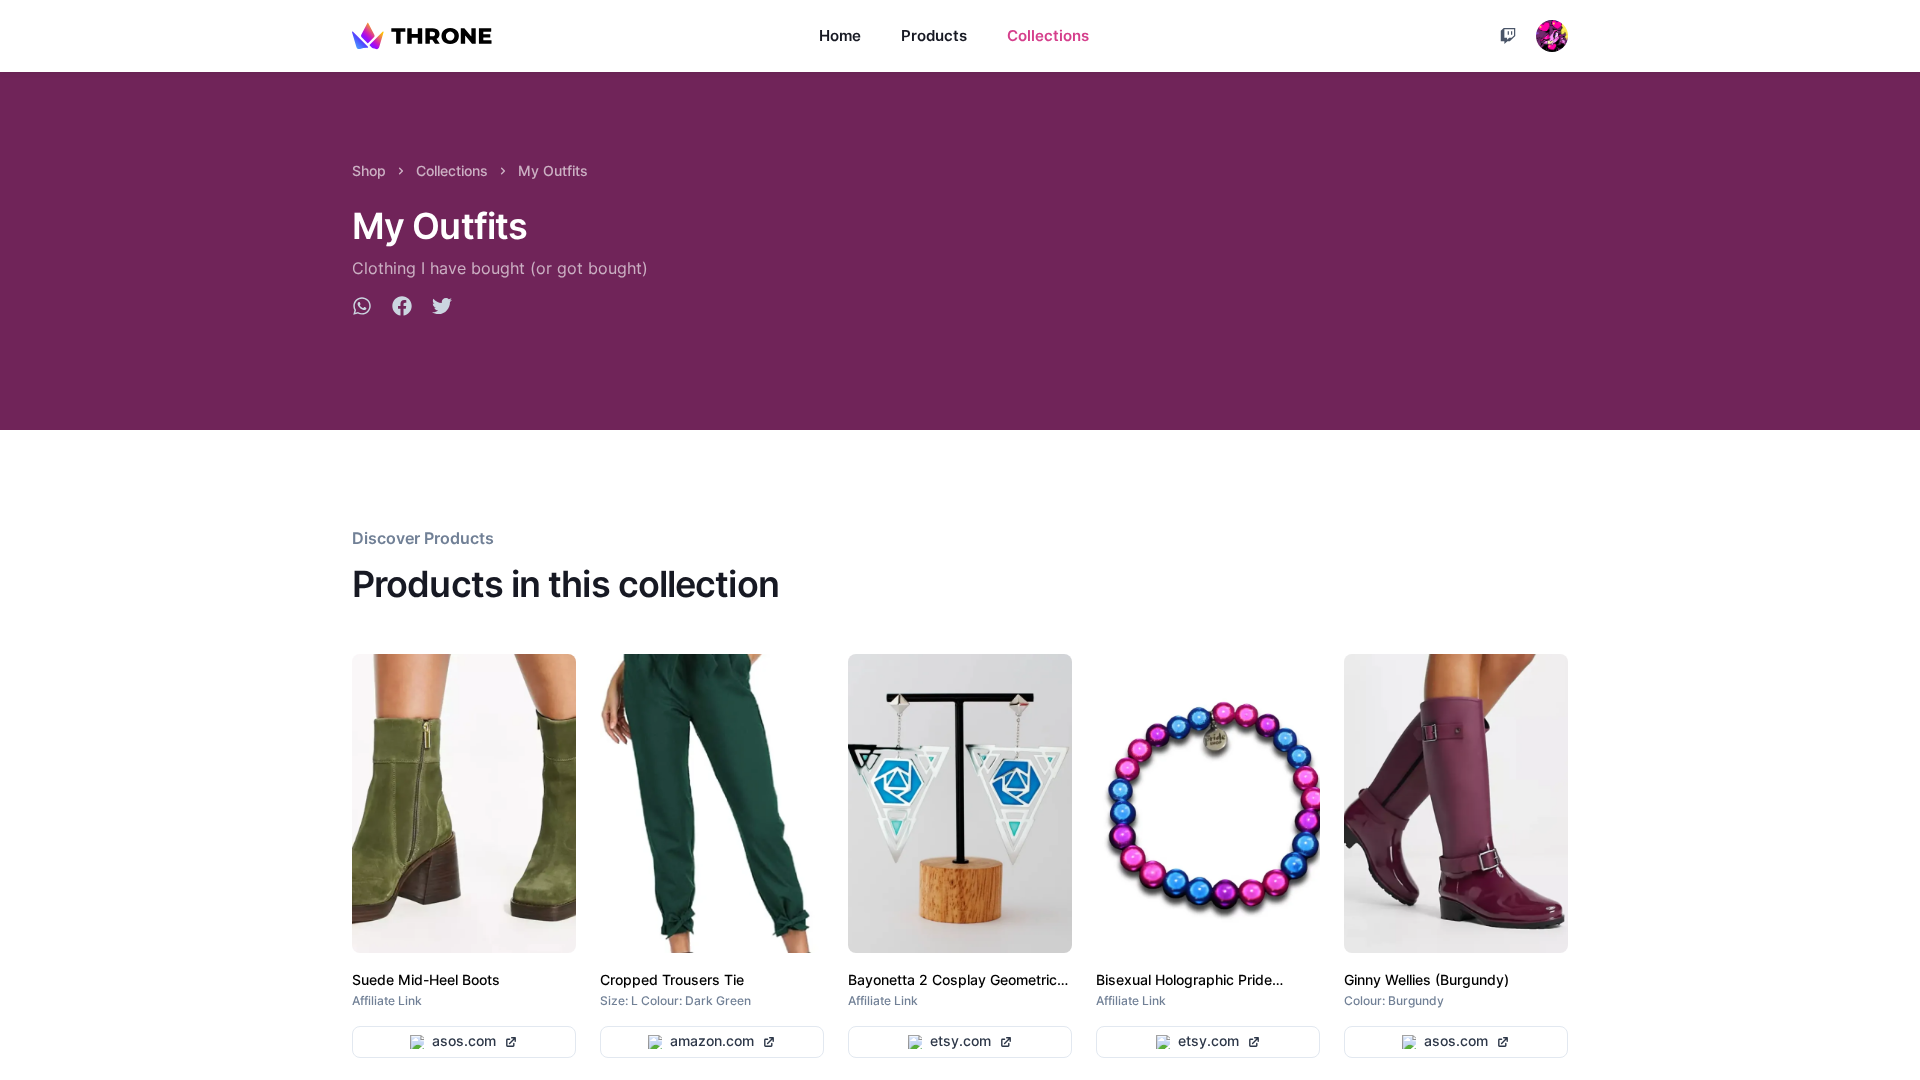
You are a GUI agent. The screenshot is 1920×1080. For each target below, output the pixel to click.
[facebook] (402, 309)
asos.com (464, 1040)
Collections (1048, 35)
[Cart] (1508, 36)
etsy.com (960, 1040)
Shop (369, 170)
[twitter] (442, 309)
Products (934, 35)
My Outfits (553, 170)
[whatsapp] (362, 309)
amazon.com (712, 1040)
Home (840, 35)
